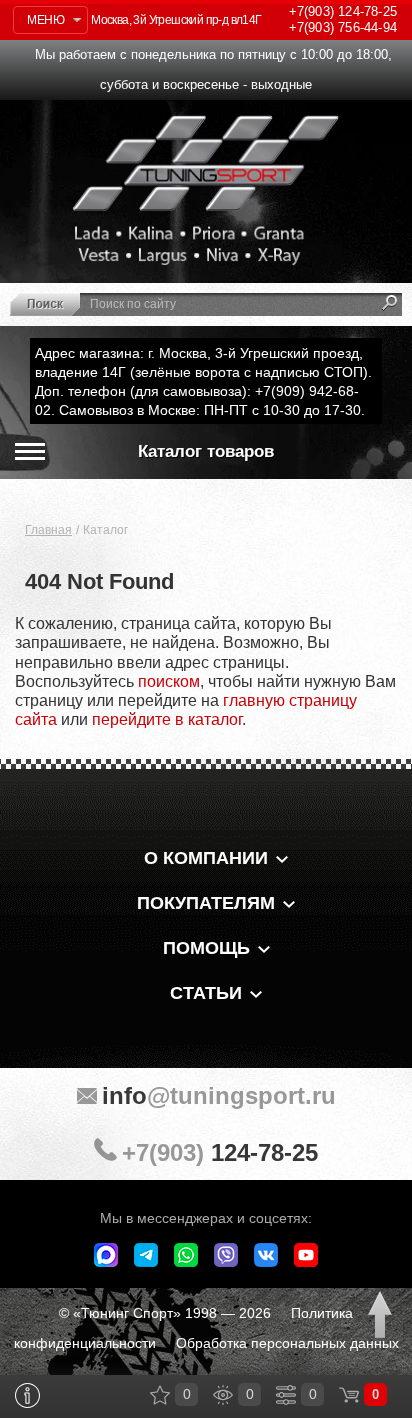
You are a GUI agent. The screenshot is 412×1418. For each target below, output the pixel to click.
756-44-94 (343, 27)
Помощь (206, 948)
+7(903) (220, 1152)
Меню (45, 20)
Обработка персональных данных (287, 1343)
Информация (28, 1395)
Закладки (160, 1395)
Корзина (349, 1395)
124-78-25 (343, 11)
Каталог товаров (206, 451)
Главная (48, 530)
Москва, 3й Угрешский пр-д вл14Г (176, 20)
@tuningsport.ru (219, 1095)
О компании (206, 858)
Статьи (206, 993)
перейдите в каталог (167, 719)
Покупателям (206, 903)
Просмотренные (223, 1395)
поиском (169, 681)
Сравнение (286, 1395)
